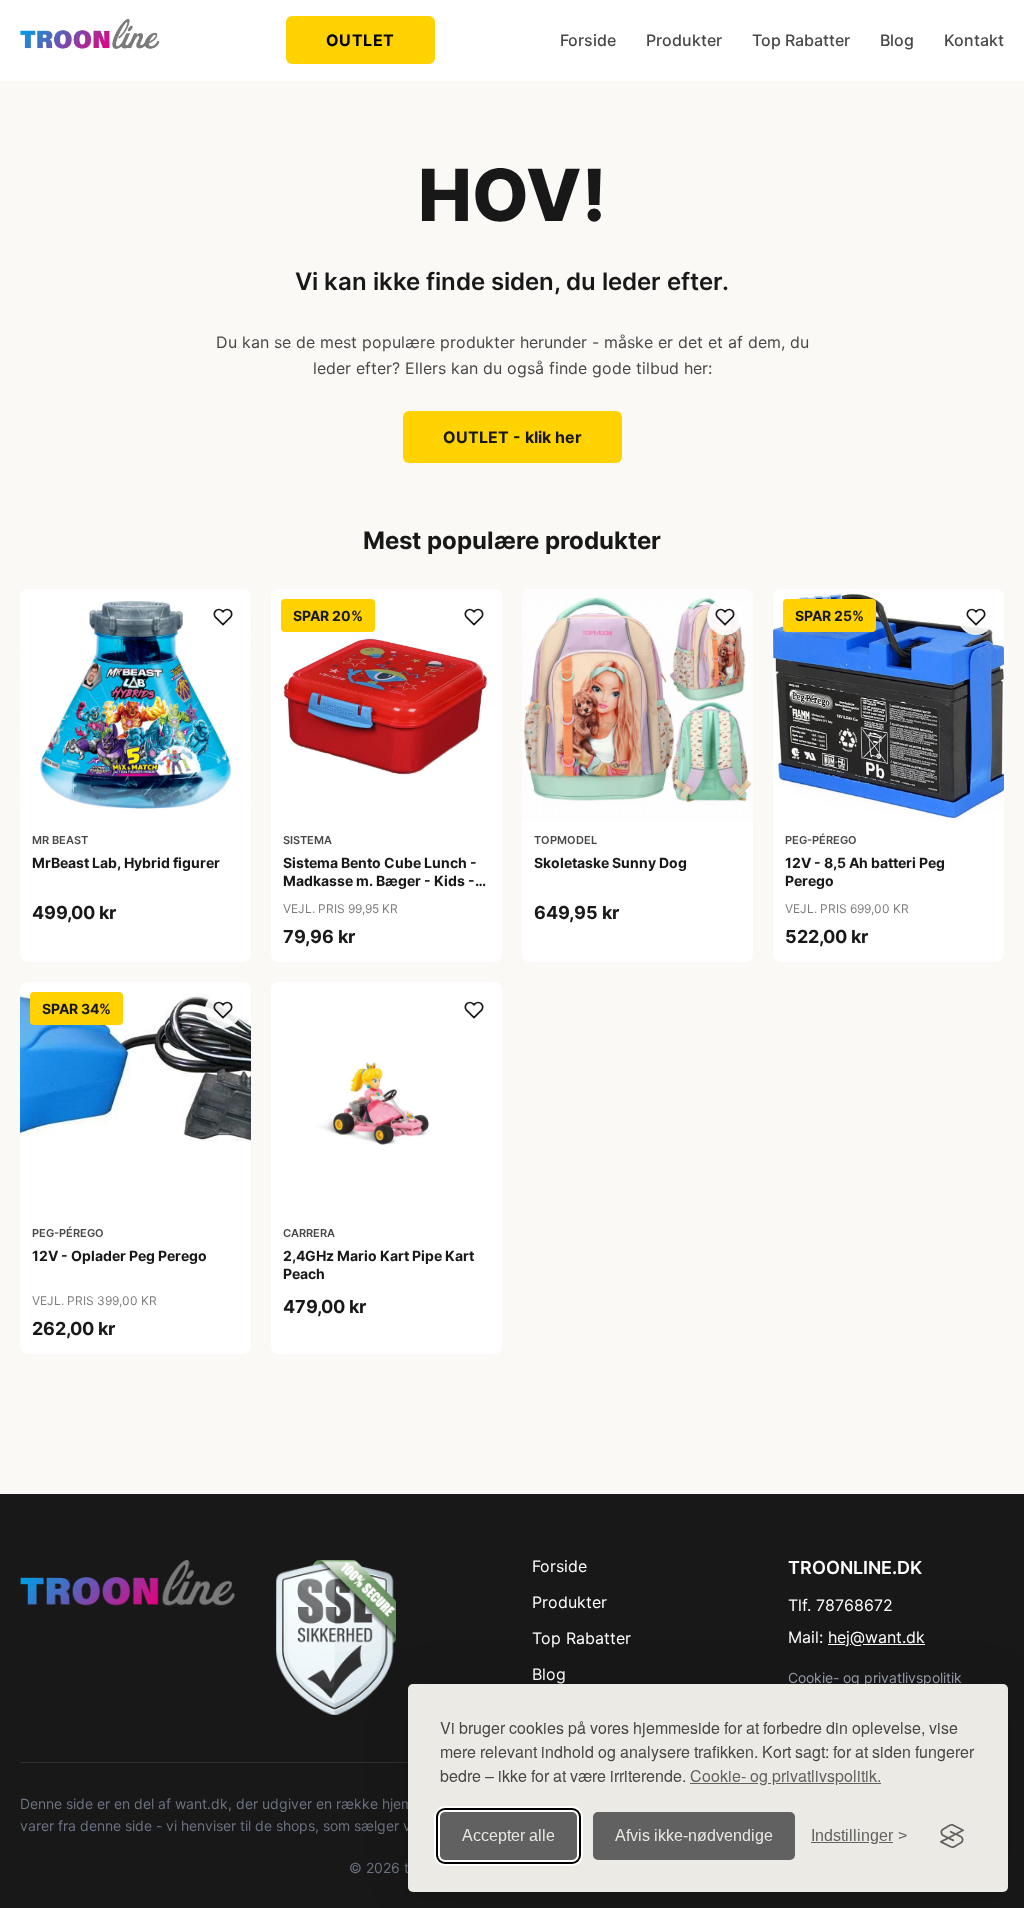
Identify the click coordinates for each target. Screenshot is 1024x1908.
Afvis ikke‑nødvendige (694, 1835)
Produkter (684, 40)
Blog (897, 40)
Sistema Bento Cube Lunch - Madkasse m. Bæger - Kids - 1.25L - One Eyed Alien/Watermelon (380, 890)
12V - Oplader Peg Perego (119, 1255)
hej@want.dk (876, 1637)
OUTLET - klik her (512, 437)
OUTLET (360, 40)
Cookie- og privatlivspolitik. (785, 1775)
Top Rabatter (801, 40)
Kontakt (974, 40)
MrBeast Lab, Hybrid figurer (126, 862)
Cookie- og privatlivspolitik (875, 1677)
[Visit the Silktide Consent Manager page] (952, 1836)
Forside (588, 40)
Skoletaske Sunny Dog (610, 862)
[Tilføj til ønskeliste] (223, 617)
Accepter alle (508, 1835)
